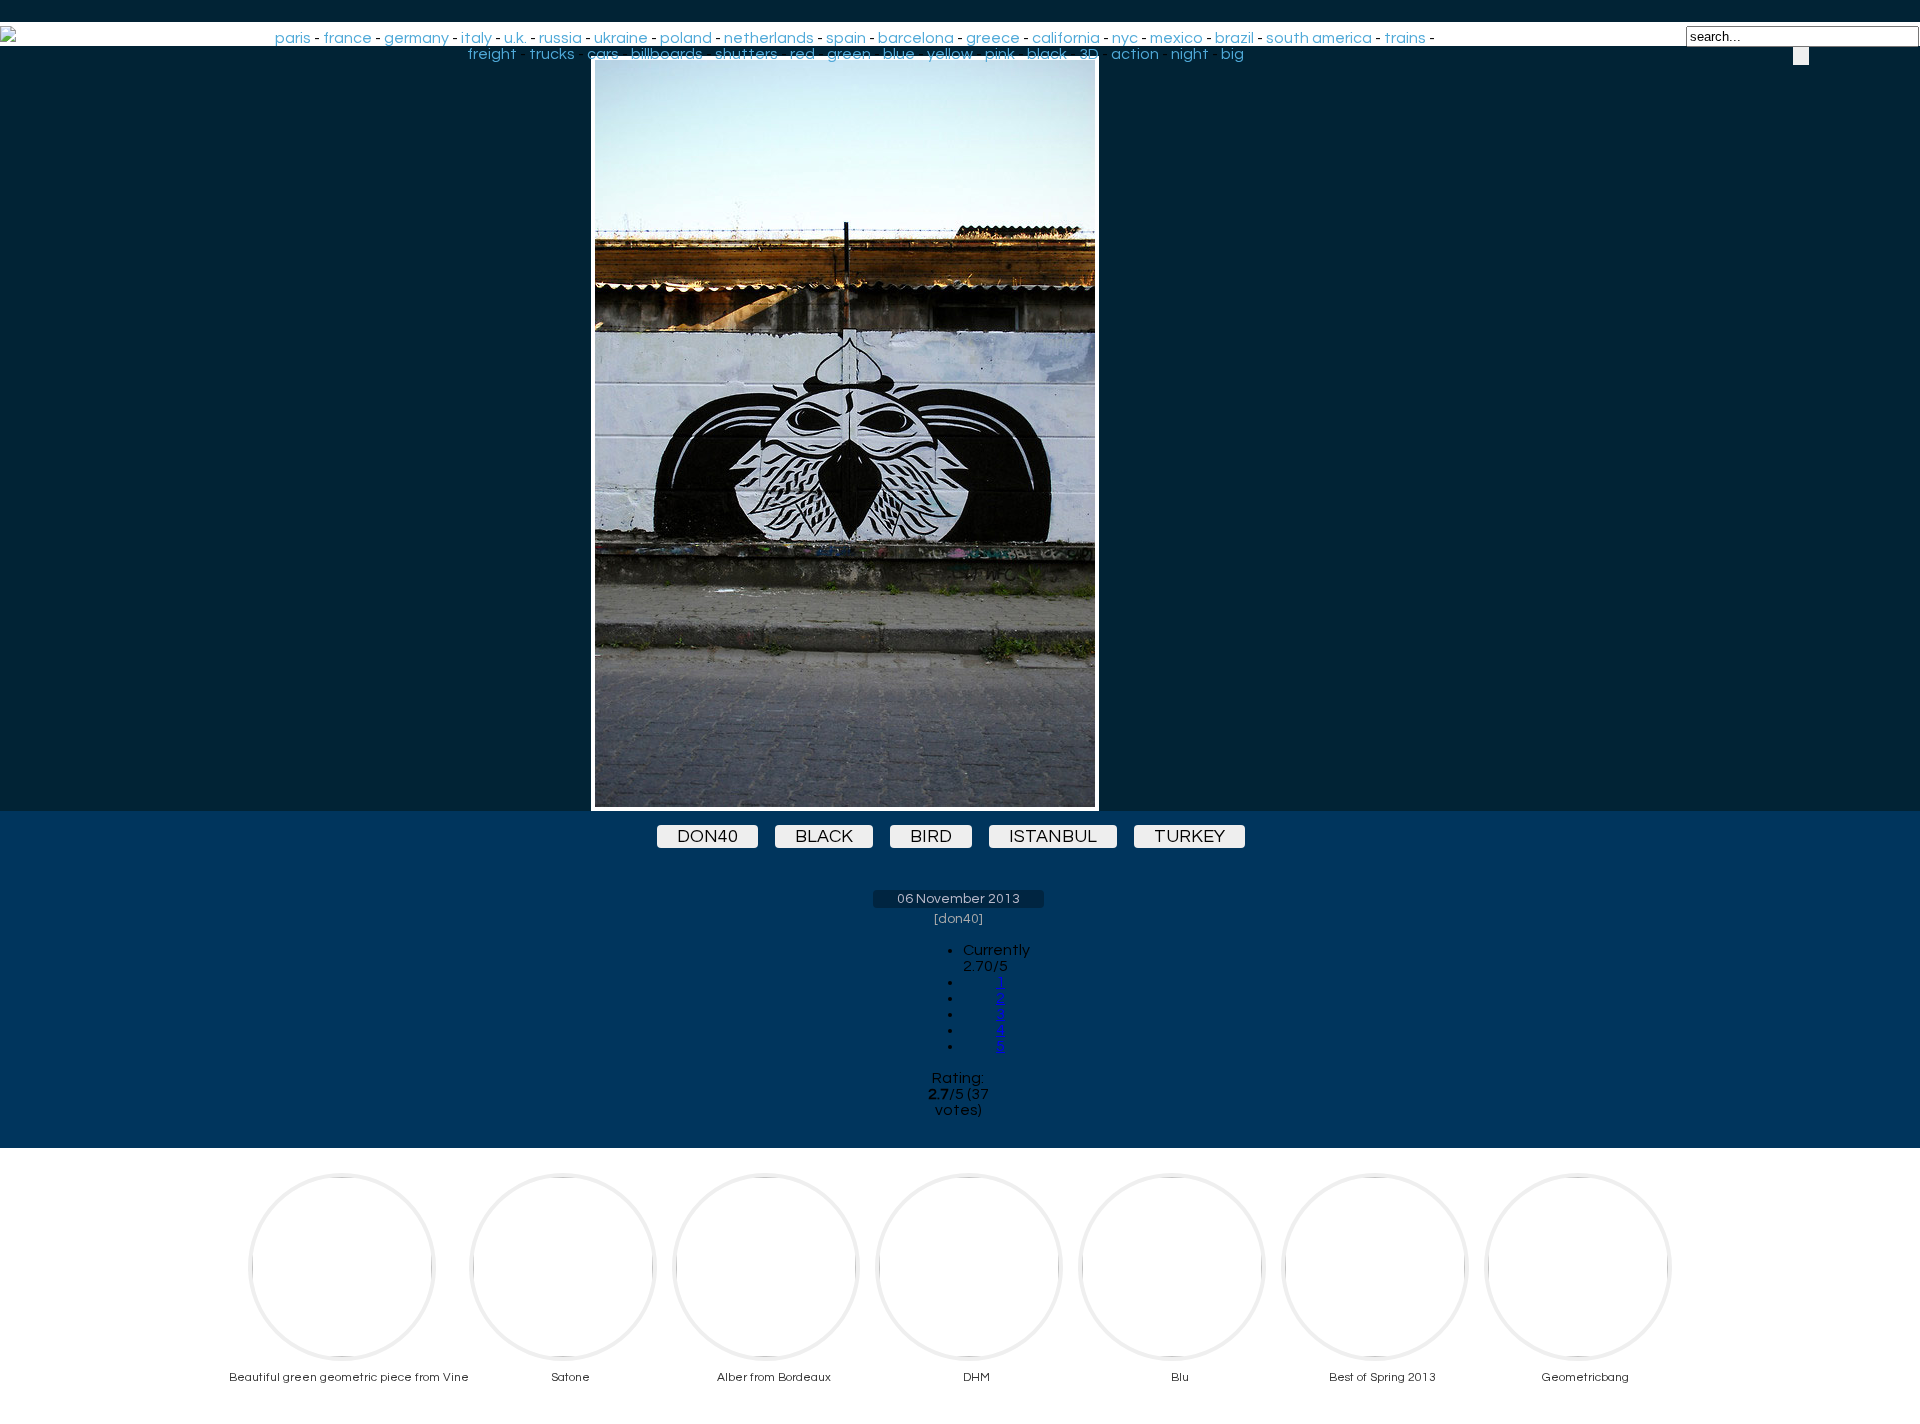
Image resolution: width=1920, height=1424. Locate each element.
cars (603, 54)
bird (931, 836)
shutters (746, 54)
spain (846, 38)
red (802, 54)
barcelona (916, 38)
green (849, 54)
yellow (950, 54)
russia (560, 38)
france (347, 38)
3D (1089, 54)
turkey (1189, 836)
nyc (1125, 38)
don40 (707, 836)
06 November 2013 (958, 899)
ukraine (621, 38)
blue (899, 54)
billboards (667, 54)
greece (993, 38)
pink (1000, 54)
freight (492, 54)
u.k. (515, 38)
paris (293, 38)
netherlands (769, 38)
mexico (1176, 38)
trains (1405, 38)
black (1047, 54)
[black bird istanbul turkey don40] (958, 433)
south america (1319, 38)
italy (476, 38)
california (1066, 38)
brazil (1234, 38)
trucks (552, 54)
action (1135, 54)
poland (686, 38)
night (1190, 54)
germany (416, 38)
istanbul (1053, 836)
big (1232, 54)
